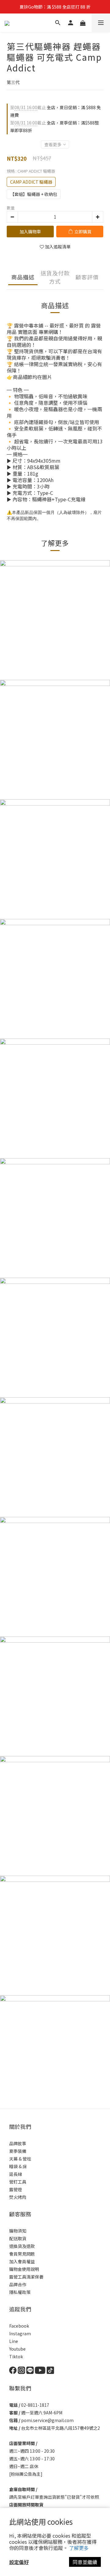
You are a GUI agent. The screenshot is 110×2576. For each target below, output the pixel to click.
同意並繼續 (85, 2562)
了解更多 (79, 2548)
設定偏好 (19, 2562)
